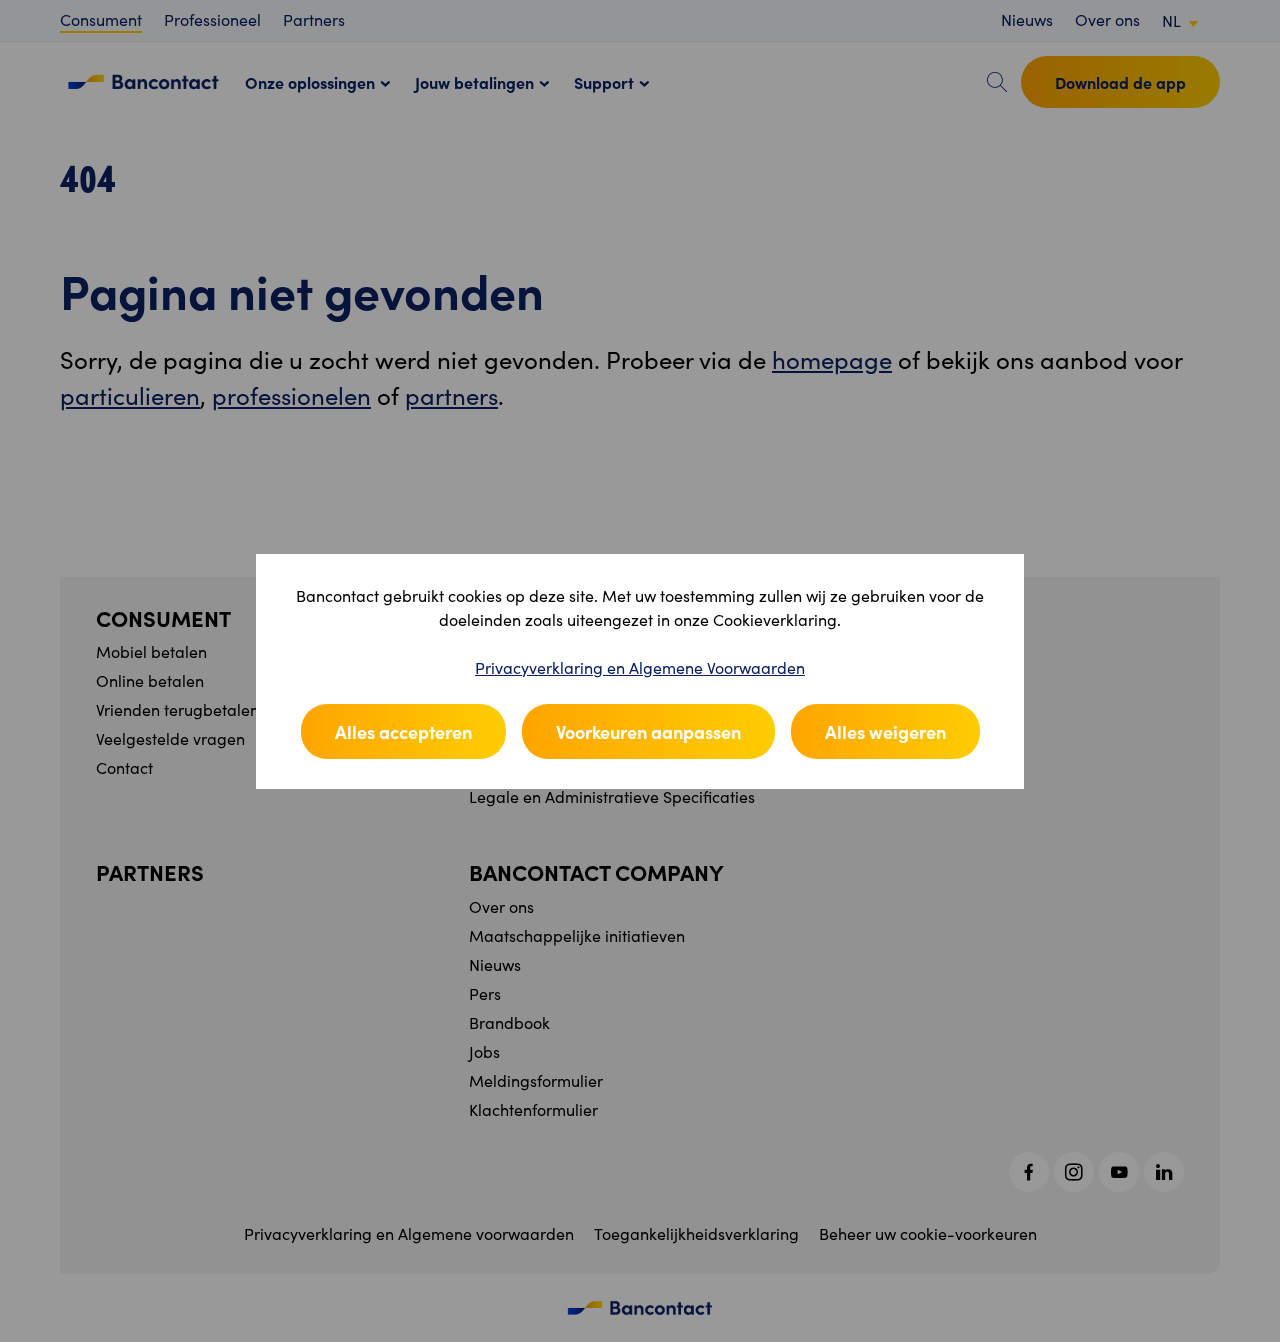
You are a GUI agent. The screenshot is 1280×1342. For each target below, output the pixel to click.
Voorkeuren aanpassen (648, 731)
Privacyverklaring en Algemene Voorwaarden (640, 667)
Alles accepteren (403, 731)
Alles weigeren (885, 731)
